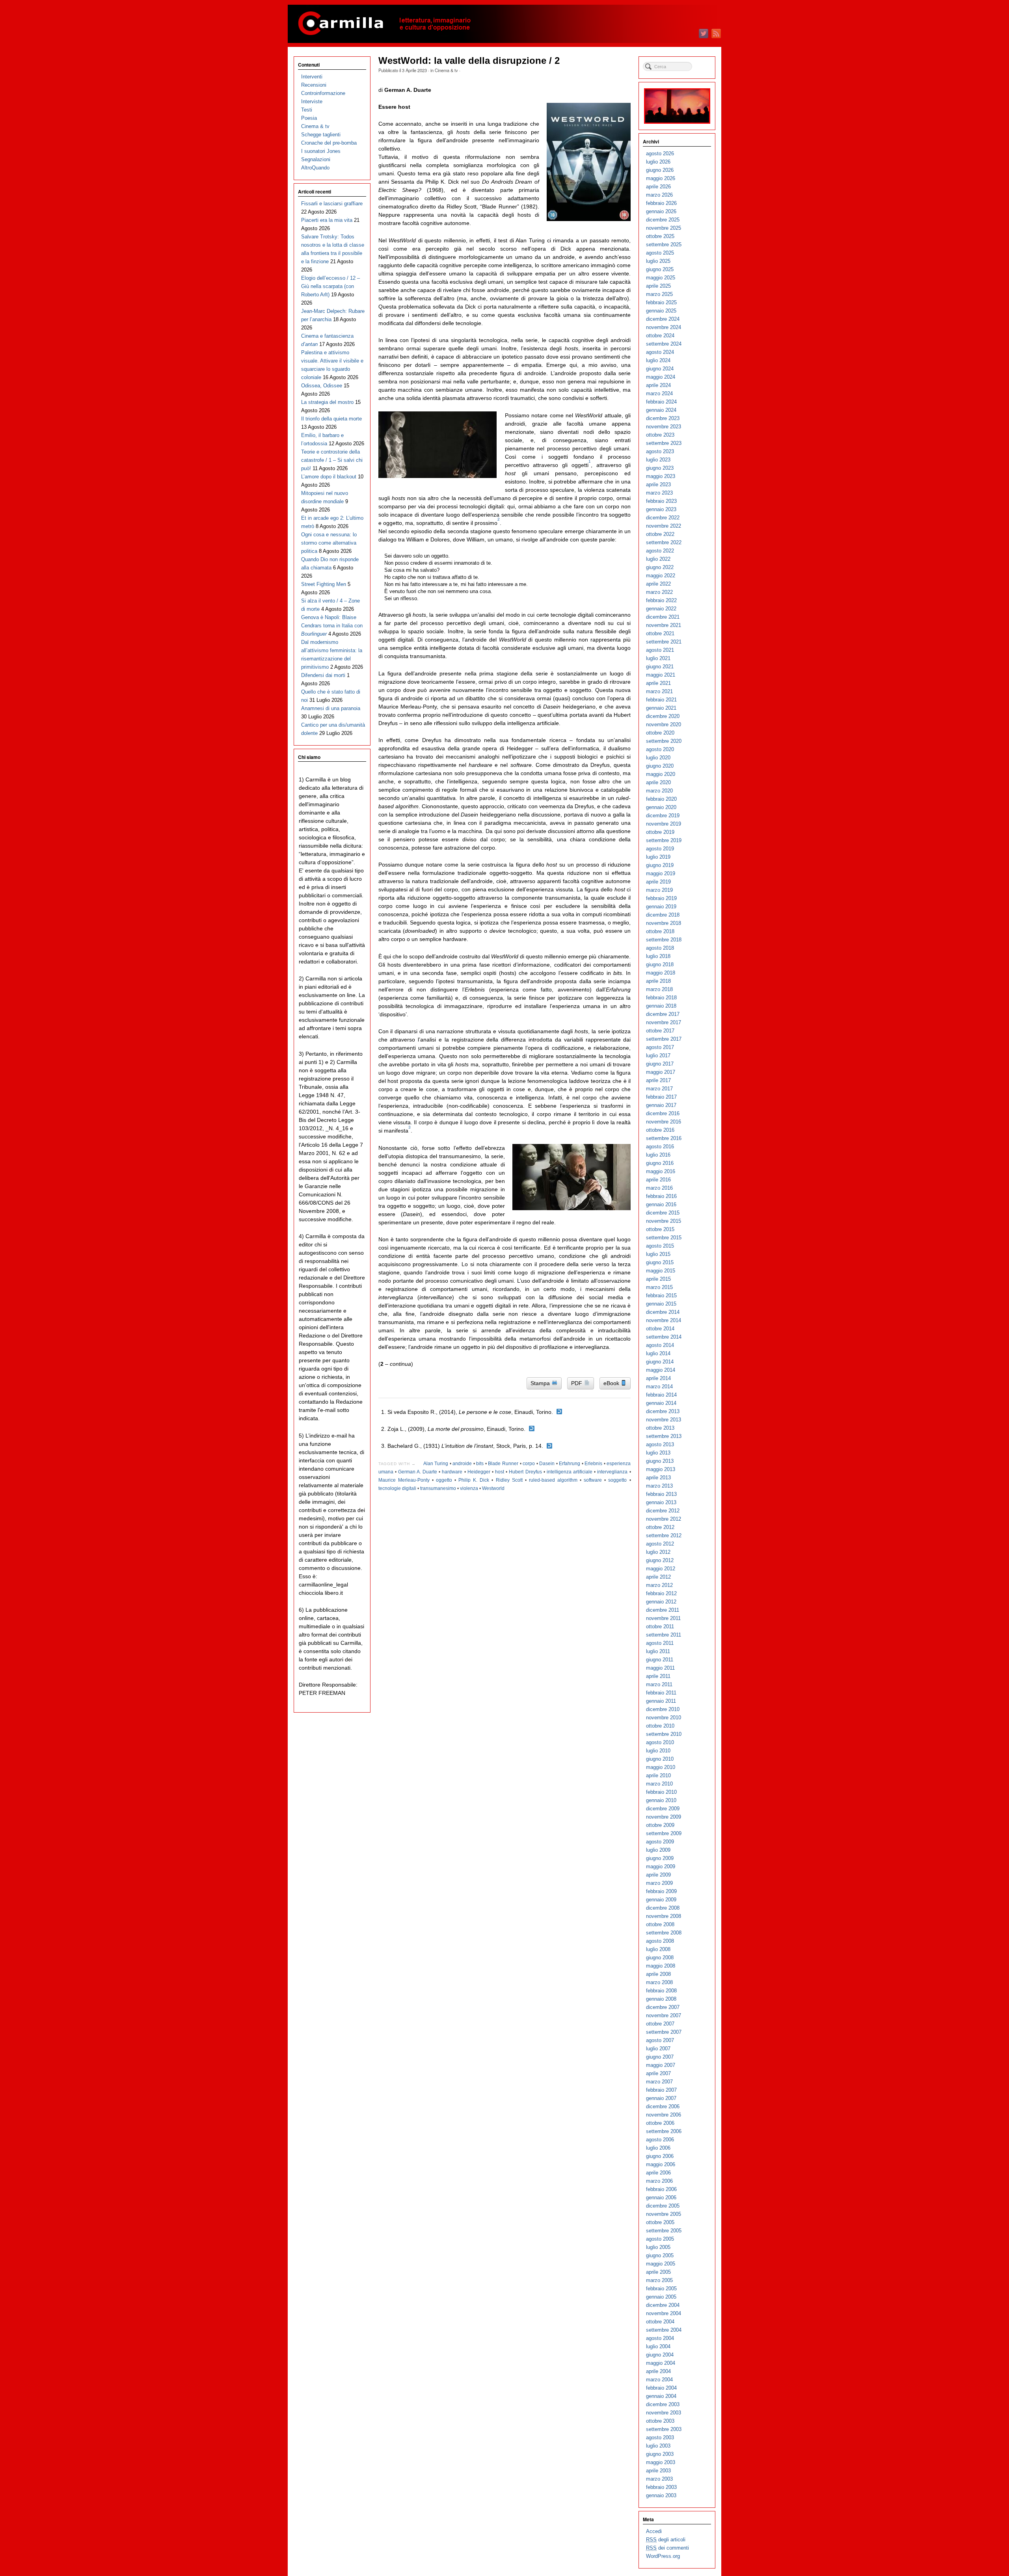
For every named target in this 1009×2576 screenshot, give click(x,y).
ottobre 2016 (660, 1130)
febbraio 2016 (661, 1196)
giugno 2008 (660, 1958)
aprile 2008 (658, 1974)
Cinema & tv (446, 70)
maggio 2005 (661, 2264)
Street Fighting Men (324, 584)
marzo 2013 (659, 1486)
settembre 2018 (664, 940)
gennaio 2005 (661, 2297)
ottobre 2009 (660, 1825)
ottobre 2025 (660, 236)
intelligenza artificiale (570, 1472)
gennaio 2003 (661, 2495)
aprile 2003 (658, 2471)
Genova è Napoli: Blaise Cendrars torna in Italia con (332, 626)
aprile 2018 (658, 981)
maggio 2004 (661, 2363)
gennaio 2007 (661, 2098)
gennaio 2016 (661, 1204)
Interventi (312, 77)
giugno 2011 (660, 1660)
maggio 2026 (661, 178)
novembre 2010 (664, 1718)
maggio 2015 (661, 1271)
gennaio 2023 (661, 509)
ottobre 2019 (660, 832)
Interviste (312, 101)
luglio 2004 (658, 2346)
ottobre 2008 (660, 1924)
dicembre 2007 (663, 2007)
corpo (529, 1464)
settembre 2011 (664, 1635)
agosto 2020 (660, 749)
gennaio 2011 (661, 1701)
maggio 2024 (661, 377)
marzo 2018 (659, 989)
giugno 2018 (660, 964)
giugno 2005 (660, 2255)
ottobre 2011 (660, 1627)
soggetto (617, 1480)
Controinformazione (323, 93)
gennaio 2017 (661, 1105)
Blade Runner (503, 1464)
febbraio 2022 (661, 600)
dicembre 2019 (663, 816)
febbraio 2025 (661, 302)
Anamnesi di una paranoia (331, 708)
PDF (577, 1383)
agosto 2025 (660, 253)
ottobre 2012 (660, 1527)
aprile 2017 (658, 1080)
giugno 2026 (660, 170)
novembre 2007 (664, 2015)
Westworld (493, 1488)
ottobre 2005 (660, 2222)
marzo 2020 (659, 791)
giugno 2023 (660, 468)
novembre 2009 (664, 1817)
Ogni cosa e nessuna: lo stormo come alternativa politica (329, 543)
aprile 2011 (658, 1676)
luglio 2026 (658, 162)
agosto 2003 (660, 2437)
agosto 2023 (660, 451)
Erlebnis (593, 1464)
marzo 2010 (659, 1784)
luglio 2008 (658, 1949)
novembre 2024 (664, 327)
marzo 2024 (659, 393)
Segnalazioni (316, 159)
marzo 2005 (659, 2280)
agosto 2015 (660, 1246)
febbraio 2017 (661, 1097)
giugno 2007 (660, 2057)
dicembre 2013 (663, 1411)
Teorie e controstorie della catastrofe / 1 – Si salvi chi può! (332, 460)
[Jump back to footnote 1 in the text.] (559, 1412)
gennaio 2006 (661, 2198)
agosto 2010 (660, 1742)
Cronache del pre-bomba (329, 143)
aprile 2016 (658, 1180)
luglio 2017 (658, 1056)
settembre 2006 (664, 2131)
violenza (469, 1488)
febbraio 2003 (661, 2487)
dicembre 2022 (663, 518)
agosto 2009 (660, 1842)
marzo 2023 (659, 493)
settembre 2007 (664, 2032)
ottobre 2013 (660, 1428)
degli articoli (666, 2540)
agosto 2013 (660, 1444)
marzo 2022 (659, 592)
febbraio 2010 (661, 1792)
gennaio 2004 (661, 2396)
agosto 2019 (660, 849)
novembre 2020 (664, 724)
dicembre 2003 (663, 2404)
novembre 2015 (664, 1221)
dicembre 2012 (663, 1511)
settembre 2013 (664, 1436)
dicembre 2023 (663, 418)
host (500, 1472)
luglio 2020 (658, 758)
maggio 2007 (661, 2065)
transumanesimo (438, 1488)
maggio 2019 (661, 873)
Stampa (541, 1383)
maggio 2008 (661, 1966)
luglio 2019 (658, 857)
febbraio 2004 (661, 2388)
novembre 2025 (664, 228)
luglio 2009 (658, 1850)
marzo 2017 (659, 1089)
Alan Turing (436, 1464)
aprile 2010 (658, 1775)
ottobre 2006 (660, 2123)
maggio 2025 (661, 278)
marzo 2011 (659, 1684)
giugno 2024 (660, 369)
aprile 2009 (658, 1875)
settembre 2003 (664, 2429)
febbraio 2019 (661, 898)
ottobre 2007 (660, 2024)
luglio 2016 (658, 1155)
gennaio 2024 (661, 410)
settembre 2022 (664, 542)
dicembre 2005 (663, 2206)
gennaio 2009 (661, 1900)
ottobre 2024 (660, 336)
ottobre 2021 (660, 633)
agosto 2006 (660, 2140)
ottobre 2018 (660, 931)
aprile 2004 (658, 2371)
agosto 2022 (660, 551)
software (593, 1480)
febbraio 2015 (661, 1295)
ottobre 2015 (660, 1229)
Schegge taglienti (321, 135)
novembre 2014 (664, 1320)
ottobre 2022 (660, 534)
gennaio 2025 (661, 311)
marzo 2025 (659, 294)
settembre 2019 (664, 840)
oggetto (444, 1480)
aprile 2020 (658, 782)
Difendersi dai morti (323, 675)
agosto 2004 (660, 2338)
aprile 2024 (658, 385)
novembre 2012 (664, 1519)
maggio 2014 (661, 1370)
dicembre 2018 (663, 915)
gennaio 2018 (661, 1006)
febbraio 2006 (661, 2189)
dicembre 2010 (663, 1709)
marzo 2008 (659, 1982)
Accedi (654, 2531)
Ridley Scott (509, 1480)
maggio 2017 (661, 1072)
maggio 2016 (661, 1171)
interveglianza (612, 1472)
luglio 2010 (658, 1751)
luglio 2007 (658, 2049)
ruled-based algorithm (553, 1480)
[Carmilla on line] (504, 24)
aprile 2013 (658, 1478)
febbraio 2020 (661, 799)
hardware (452, 1472)
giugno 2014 (660, 1362)
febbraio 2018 (661, 998)
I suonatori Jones (321, 151)
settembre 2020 (664, 741)
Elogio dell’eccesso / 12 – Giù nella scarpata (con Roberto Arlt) (330, 286)
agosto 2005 (660, 2239)
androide (462, 1464)
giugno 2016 (660, 1163)
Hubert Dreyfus (525, 1472)
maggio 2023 (661, 476)
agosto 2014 (660, 1345)
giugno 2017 (660, 1064)
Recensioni (314, 85)
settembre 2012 (664, 1535)
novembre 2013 (664, 1420)
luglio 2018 (658, 956)
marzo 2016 (659, 1188)
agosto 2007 (660, 2040)
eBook (612, 1383)
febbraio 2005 (661, 2289)
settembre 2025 (664, 245)
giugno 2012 (660, 1560)
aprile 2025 (658, 286)
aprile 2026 (658, 187)
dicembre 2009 (663, 1809)
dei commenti (667, 2548)
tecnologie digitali (397, 1488)
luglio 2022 (658, 559)
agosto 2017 (660, 1047)
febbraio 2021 (661, 700)
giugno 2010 (660, 1759)
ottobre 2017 (660, 1031)
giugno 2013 (660, 1461)
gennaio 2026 (661, 211)
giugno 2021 (660, 667)
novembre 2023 (664, 427)
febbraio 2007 (661, 2090)
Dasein (547, 1464)
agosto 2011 (660, 1643)
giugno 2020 (660, 766)
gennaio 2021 (661, 708)
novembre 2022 (664, 526)
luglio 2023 (658, 460)
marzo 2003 (659, 2479)
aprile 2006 (658, 2173)
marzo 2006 (659, 2181)
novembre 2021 (664, 625)
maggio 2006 (661, 2164)
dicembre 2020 (663, 716)
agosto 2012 (660, 1544)
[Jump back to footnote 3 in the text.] (549, 1446)
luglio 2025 (658, 261)
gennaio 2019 (661, 907)
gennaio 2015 (661, 1304)
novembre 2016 (664, 1122)
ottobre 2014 (660, 1329)
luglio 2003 (658, 2446)
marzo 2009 (659, 1883)
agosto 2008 (660, 1941)
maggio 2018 (661, 973)
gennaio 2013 (661, 1502)
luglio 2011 (658, 1651)
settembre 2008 (664, 1933)
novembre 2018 (664, 923)
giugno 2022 (660, 567)
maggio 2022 (661, 576)
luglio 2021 (658, 658)
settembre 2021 (664, 642)
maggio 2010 (661, 1767)
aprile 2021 (658, 683)
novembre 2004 (664, 2313)
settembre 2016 (664, 1138)
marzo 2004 (659, 2380)
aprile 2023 (658, 485)
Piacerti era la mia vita (327, 220)
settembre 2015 (664, 1238)
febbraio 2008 (661, 1991)
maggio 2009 (661, 1866)
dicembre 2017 (663, 1014)
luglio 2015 (658, 1254)
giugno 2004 (660, 2355)
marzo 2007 (659, 2082)
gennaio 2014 (661, 1403)
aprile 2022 (658, 584)
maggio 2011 (660, 1668)
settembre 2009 (664, 1833)
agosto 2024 (660, 352)
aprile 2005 (658, 2272)
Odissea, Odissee (322, 386)
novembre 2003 (664, 2413)
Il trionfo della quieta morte (331, 419)
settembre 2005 (664, 2231)
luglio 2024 (658, 360)
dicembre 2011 (663, 1610)
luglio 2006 (658, 2148)
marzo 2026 (659, 195)
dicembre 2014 (663, 1312)
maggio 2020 (661, 774)
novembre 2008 (664, 1916)
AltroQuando (315, 168)
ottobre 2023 (660, 435)
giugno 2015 (660, 1262)
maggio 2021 (661, 675)
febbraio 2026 (661, 203)
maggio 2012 (661, 1569)
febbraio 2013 (661, 1494)
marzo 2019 (659, 890)
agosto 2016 (660, 1147)
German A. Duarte (418, 1472)
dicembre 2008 (663, 1908)
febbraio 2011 (661, 1693)
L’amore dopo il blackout (329, 477)
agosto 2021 (660, 650)
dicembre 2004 (663, 2305)
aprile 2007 (658, 2073)
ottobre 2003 (660, 2421)
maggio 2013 (661, 1469)
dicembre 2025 (663, 220)
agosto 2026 (660, 153)
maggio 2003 (661, 2462)
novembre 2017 (664, 1022)
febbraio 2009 (661, 1891)
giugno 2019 (660, 865)
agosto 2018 (660, 948)
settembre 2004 (664, 2330)
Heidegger (479, 1472)
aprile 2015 (658, 1279)
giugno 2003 (660, 2454)
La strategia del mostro (327, 402)
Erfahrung (570, 1464)
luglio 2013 (658, 1453)
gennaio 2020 (661, 807)
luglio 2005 (658, 2247)
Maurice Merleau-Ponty (404, 1480)
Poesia (309, 118)
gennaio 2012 (661, 1602)
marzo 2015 (659, 1287)
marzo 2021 (659, 691)
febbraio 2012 (661, 1593)
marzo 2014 (659, 1387)
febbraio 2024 (661, 402)
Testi (307, 110)
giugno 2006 (660, 2156)
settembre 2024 (664, 344)
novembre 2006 (664, 2115)
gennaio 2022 (661, 609)
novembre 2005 (664, 2214)
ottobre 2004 (660, 2322)
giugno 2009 (660, 1858)
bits (480, 1464)
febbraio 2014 (661, 1395)
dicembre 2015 (663, 1213)
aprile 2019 (658, 882)
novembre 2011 (663, 1618)
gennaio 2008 (661, 1999)
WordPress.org (663, 2556)
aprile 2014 (658, 1378)
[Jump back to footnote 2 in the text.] (532, 1429)
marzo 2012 (659, 1585)
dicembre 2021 (663, 617)
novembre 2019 (664, 824)
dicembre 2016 (663, 1113)
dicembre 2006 (663, 2106)
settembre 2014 (664, 1337)
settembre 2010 (664, 1734)
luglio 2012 (658, 1552)
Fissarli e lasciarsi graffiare (332, 204)
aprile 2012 (658, 1577)
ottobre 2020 (660, 733)
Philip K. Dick (474, 1480)
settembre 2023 (664, 443)
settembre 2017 (664, 1039)
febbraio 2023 (661, 501)
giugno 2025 (660, 269)
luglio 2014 (658, 1353)
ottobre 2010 (660, 1726)
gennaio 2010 (661, 1800)
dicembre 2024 (663, 319)
